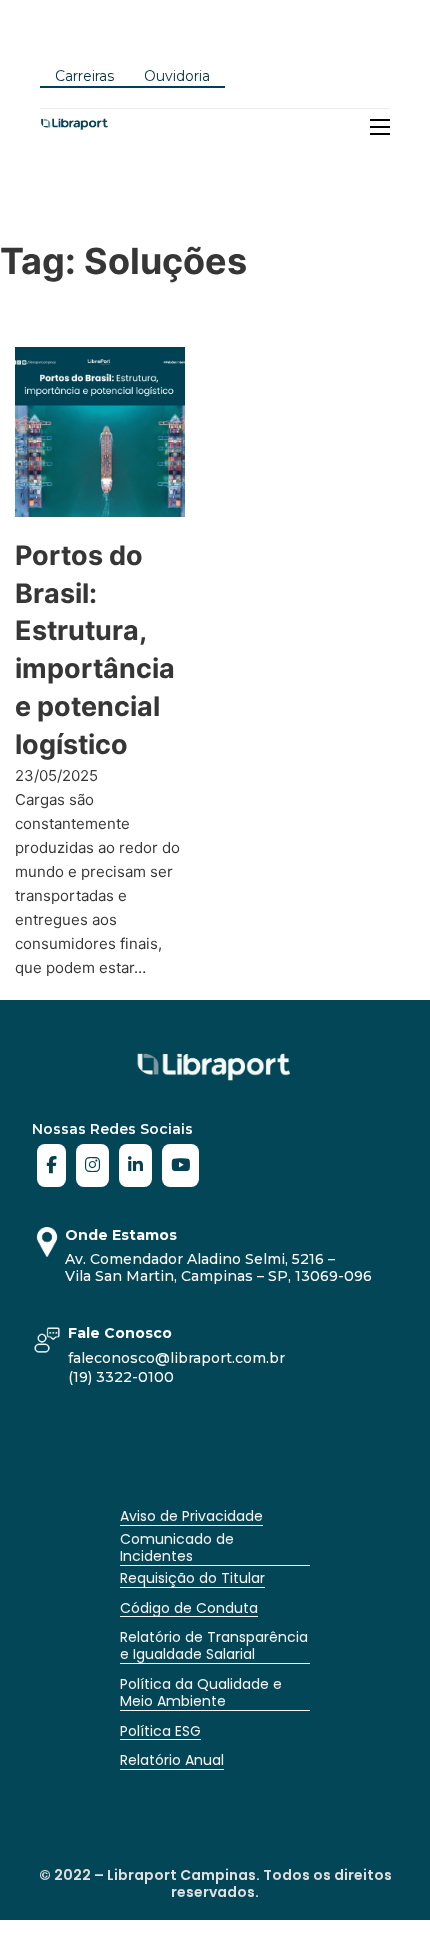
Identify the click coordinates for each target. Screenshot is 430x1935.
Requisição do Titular (192, 1578)
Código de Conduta (189, 1608)
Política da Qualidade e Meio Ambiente (201, 1692)
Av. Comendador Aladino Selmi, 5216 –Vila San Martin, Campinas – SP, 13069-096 (218, 1267)
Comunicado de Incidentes (177, 1547)
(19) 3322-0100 (121, 1377)
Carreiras (84, 76)
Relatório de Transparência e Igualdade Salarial (214, 1645)
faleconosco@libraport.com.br (176, 1358)
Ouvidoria (177, 76)
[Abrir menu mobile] (380, 127)
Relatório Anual (172, 1760)
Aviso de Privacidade (191, 1516)
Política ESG (160, 1731)
